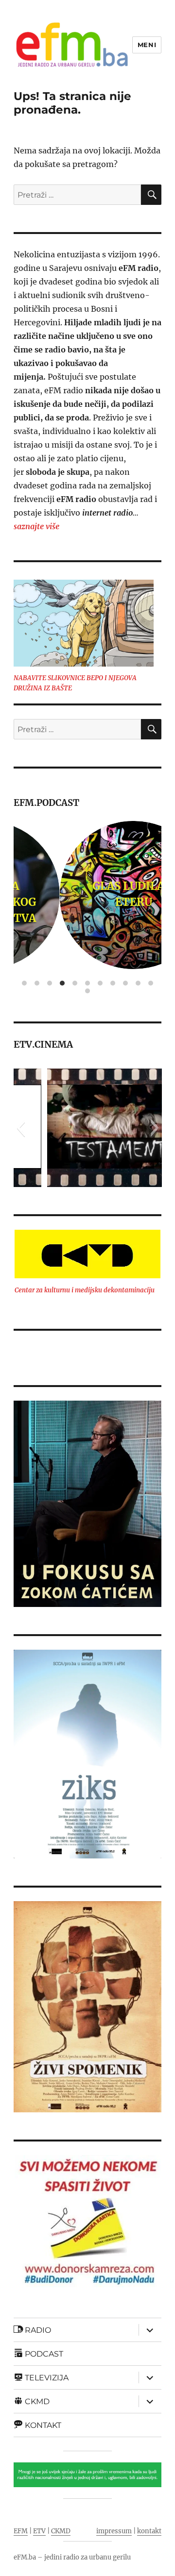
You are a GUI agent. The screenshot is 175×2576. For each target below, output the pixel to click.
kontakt (149, 2531)
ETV (39, 2531)
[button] (21, 1128)
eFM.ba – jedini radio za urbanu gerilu (72, 2557)
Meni (147, 45)
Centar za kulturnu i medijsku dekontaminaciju (85, 1290)
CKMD (61, 2531)
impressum (114, 2531)
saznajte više (36, 526)
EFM (21, 2531)
